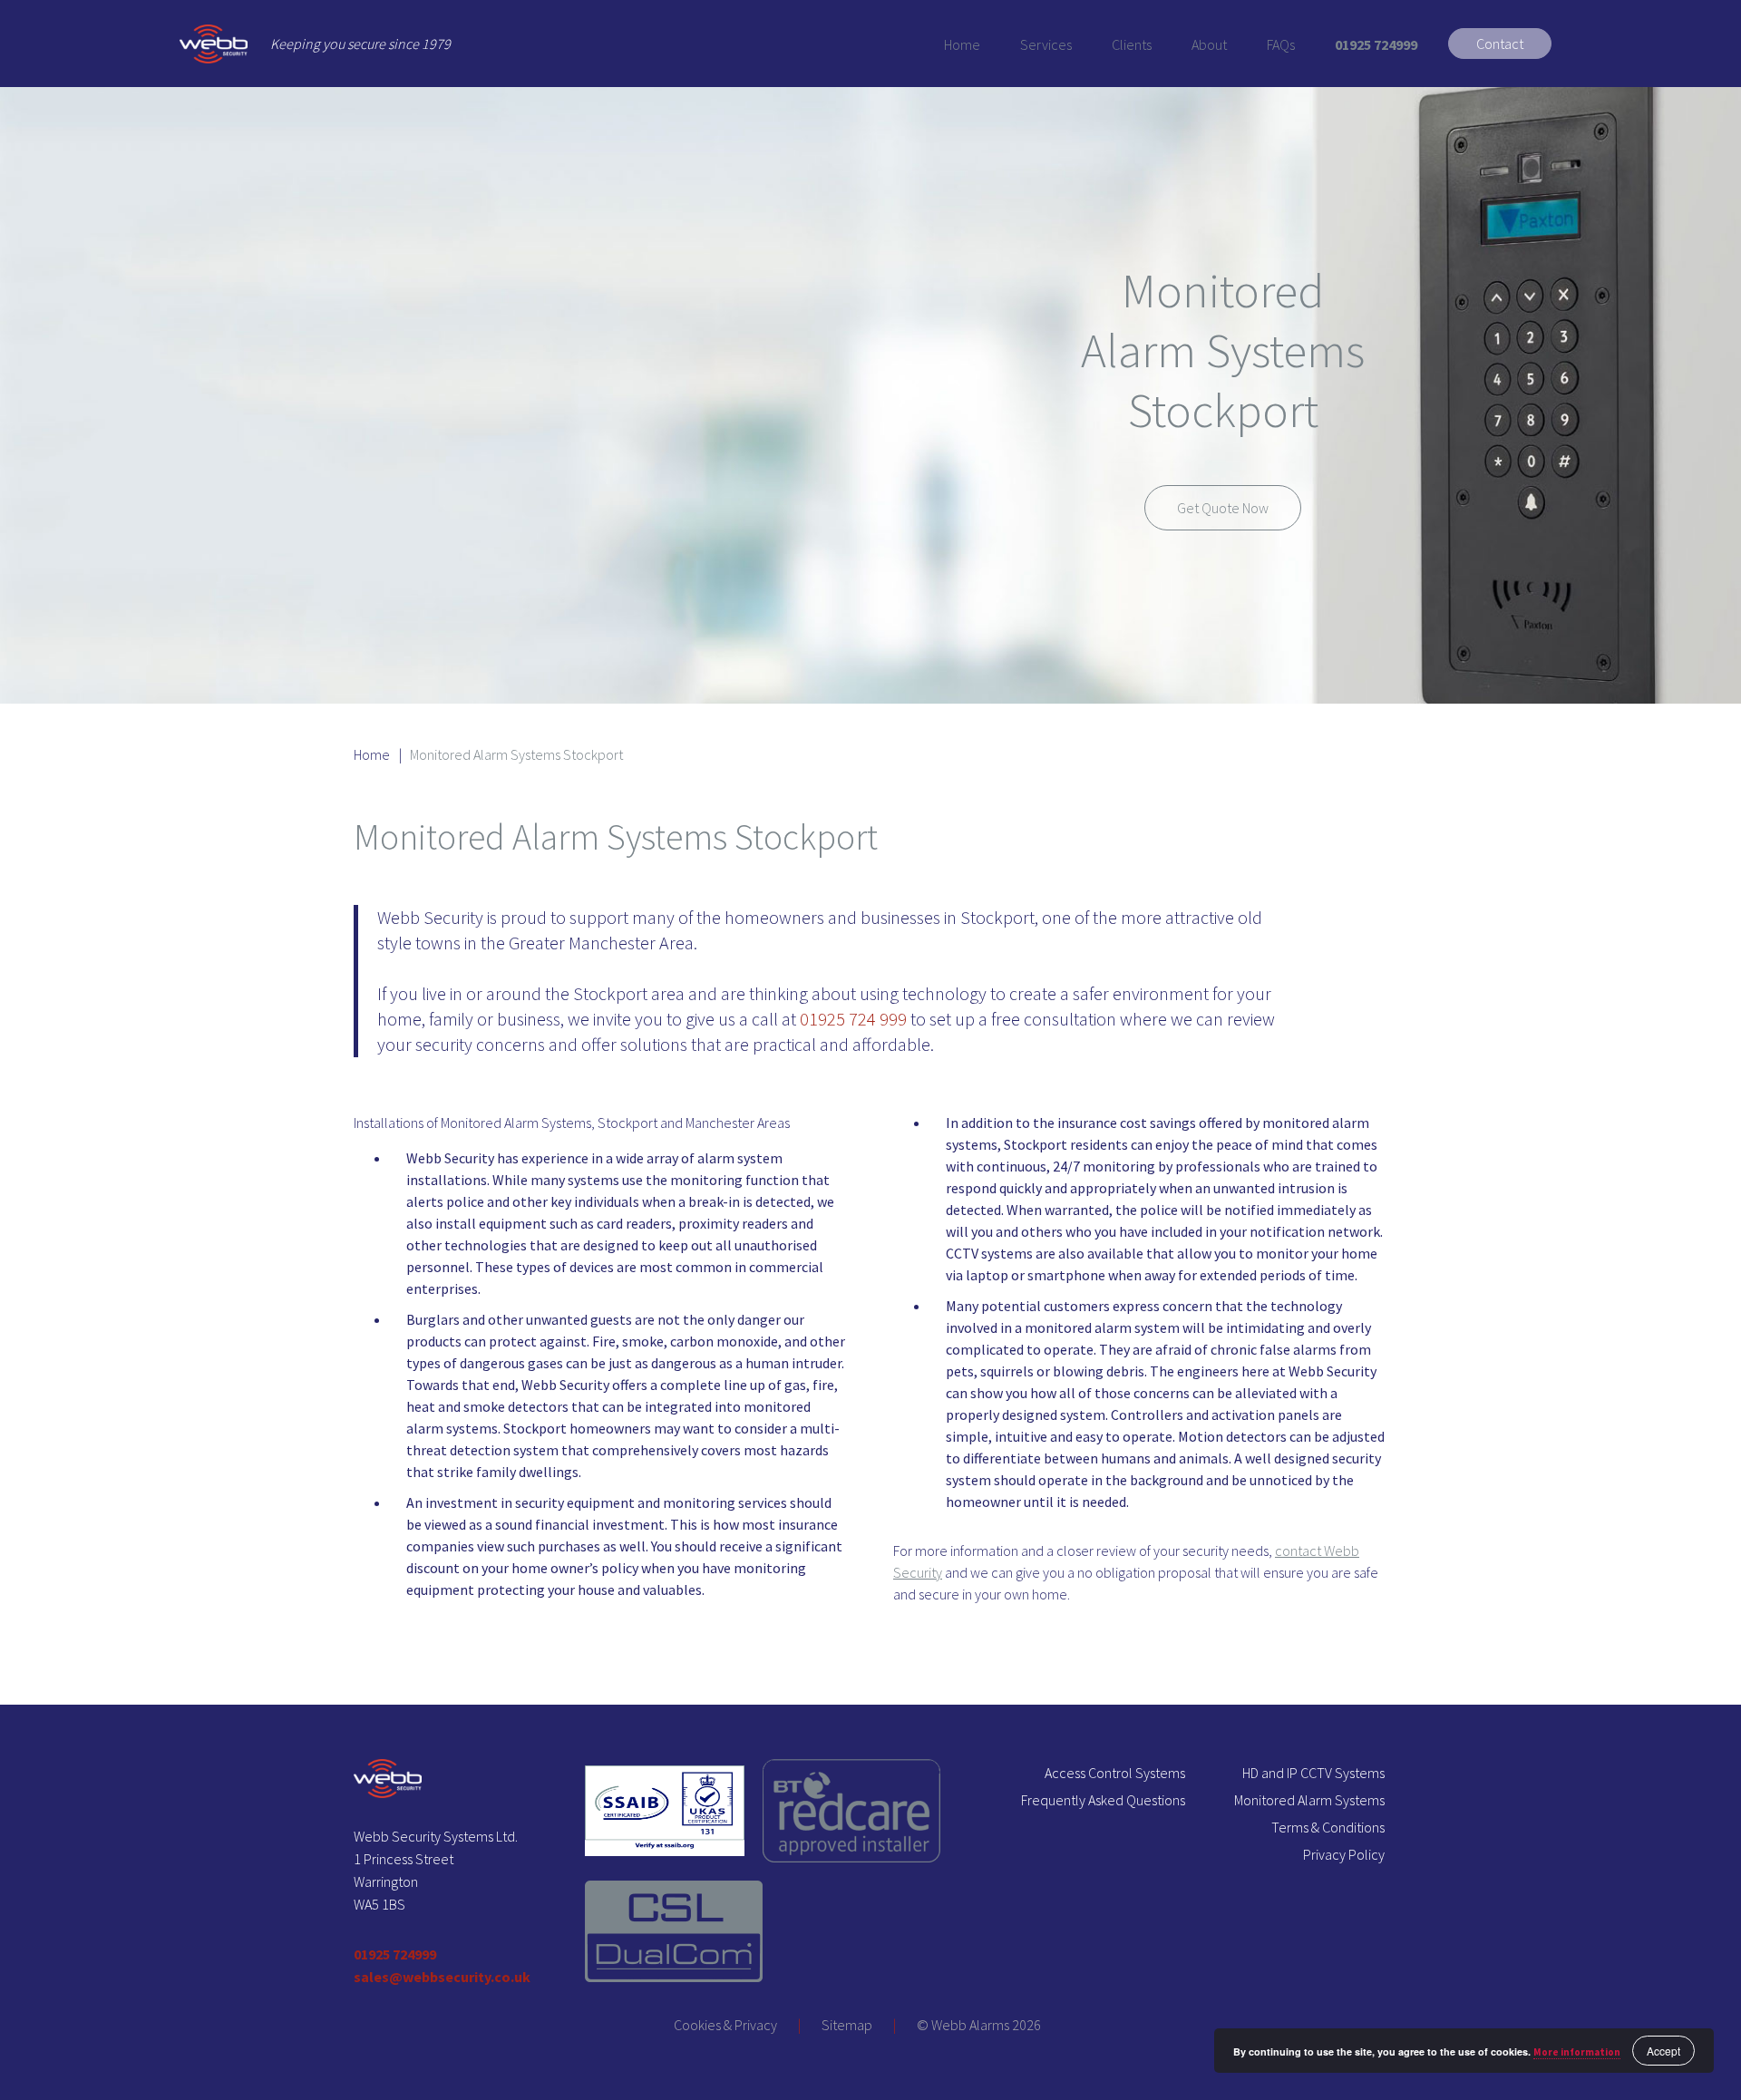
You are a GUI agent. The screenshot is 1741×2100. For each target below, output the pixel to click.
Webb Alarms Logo (214, 44)
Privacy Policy (1344, 1854)
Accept (1663, 2051)
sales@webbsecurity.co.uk (442, 1977)
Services (1046, 44)
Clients (1132, 44)
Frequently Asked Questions (1103, 1800)
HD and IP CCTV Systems (1313, 1773)
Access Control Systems (1115, 1773)
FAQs (1281, 44)
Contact (1500, 44)
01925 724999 (1376, 44)
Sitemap (847, 2025)
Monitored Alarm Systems (1309, 1800)
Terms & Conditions (1328, 1827)
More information (1577, 2052)
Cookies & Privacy (725, 2025)
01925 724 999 (853, 1019)
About (1209, 44)
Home (962, 44)
